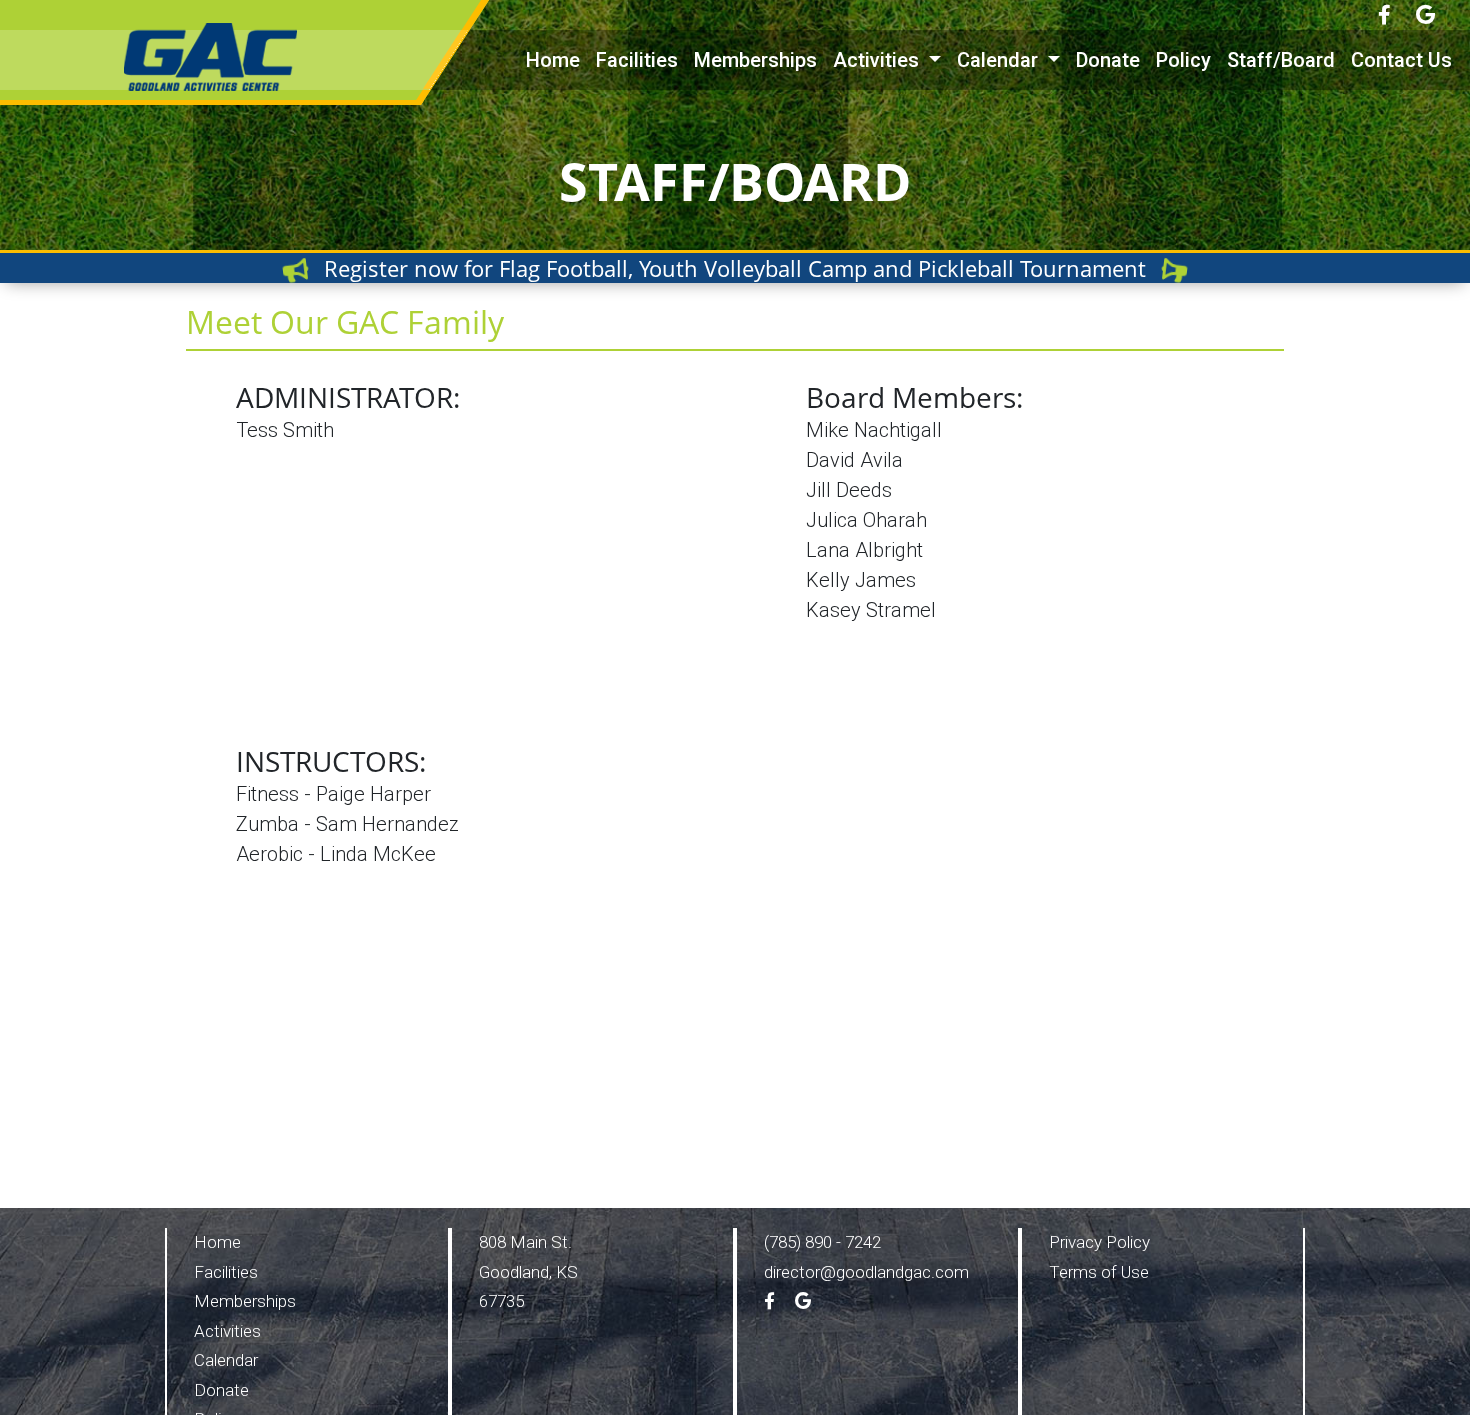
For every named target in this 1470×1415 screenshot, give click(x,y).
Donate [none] (1108, 60)
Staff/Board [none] (1281, 60)
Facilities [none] (637, 60)
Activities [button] (878, 60)
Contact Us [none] (1401, 60)
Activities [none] (227, 1331)
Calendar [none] (226, 1360)
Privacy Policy (1099, 1242)
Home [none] (553, 60)
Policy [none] (1183, 60)
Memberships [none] (755, 60)
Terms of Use (1099, 1272)
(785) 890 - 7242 (822, 1242)
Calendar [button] (1000, 60)
